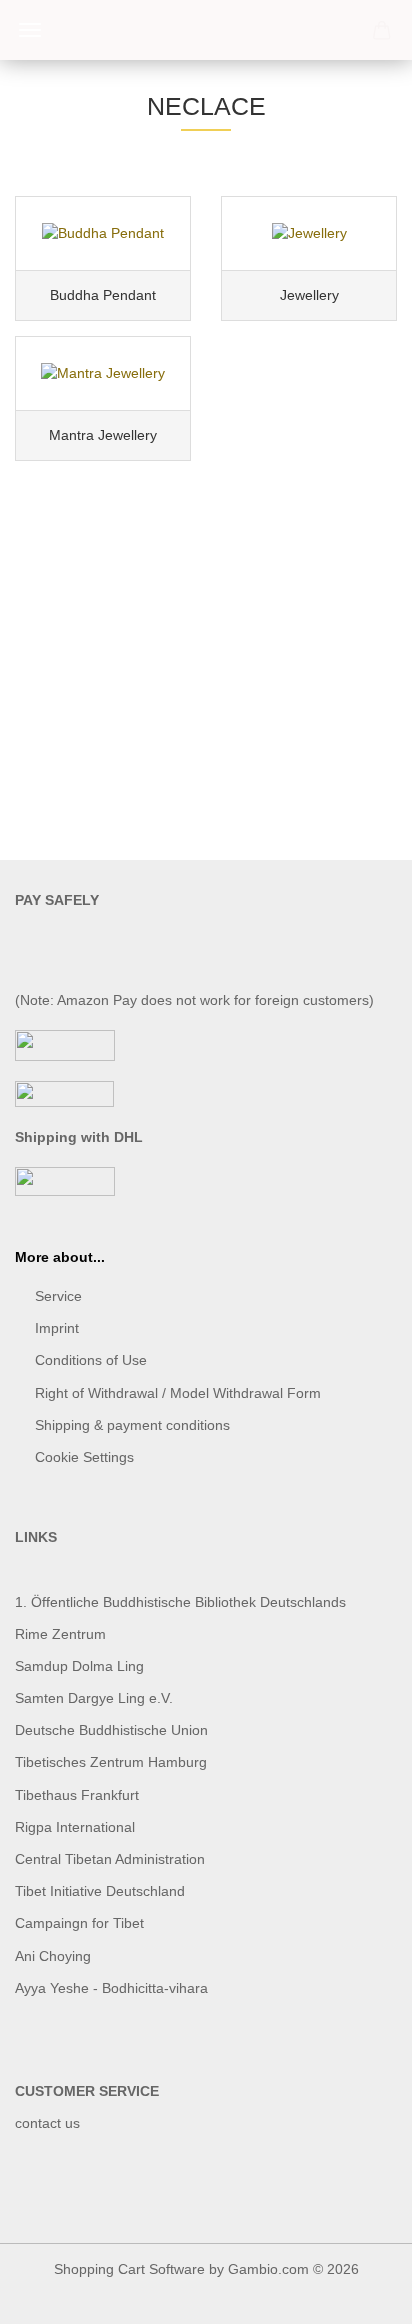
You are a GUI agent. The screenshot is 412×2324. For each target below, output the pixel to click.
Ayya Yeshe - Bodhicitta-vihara (111, 1988)
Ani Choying (53, 1956)
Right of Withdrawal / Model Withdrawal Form (178, 1393)
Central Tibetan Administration (110, 1859)
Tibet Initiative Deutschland (100, 1891)
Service (58, 1296)
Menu (30, 30)
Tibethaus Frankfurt (77, 1795)
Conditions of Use (91, 1360)
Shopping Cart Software (129, 2269)
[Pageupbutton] (357, 2294)
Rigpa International (77, 1827)
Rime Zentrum (60, 1634)
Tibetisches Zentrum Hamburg (111, 1762)
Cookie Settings (84, 1457)
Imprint (57, 1328)
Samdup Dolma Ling (79, 1666)
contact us (47, 2123)
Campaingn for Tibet (79, 1923)
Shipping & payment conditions (132, 1425)
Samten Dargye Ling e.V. (94, 1698)
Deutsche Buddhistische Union (111, 1730)
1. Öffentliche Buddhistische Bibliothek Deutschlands (180, 1602)
